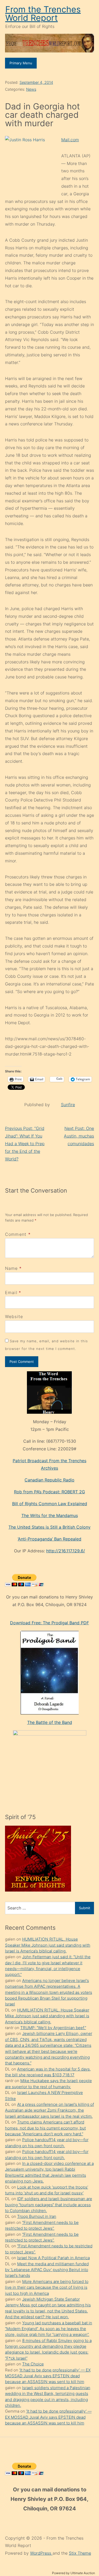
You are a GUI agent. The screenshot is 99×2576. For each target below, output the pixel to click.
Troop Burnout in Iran (37, 2216)
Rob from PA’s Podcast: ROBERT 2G (49, 1492)
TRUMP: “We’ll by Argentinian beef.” (53, 2028)
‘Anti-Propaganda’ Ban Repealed (49, 1539)
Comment (18, 1234)
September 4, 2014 (36, 82)
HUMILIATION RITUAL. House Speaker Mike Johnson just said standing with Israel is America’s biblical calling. (48, 1945)
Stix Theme (80, 2553)
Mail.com (70, 140)
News (31, 89)
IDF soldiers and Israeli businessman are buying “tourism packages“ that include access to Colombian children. (49, 2205)
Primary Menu (21, 63)
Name (11, 1268)
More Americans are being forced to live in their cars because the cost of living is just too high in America (47, 2287)
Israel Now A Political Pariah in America (53, 2258)
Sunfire (68, 1105)
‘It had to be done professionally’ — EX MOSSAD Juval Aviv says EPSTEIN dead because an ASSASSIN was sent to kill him (48, 2376)
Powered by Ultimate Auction (74, 2573)
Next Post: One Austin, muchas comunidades (79, 1136)
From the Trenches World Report (43, 14)
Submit (85, 1908)
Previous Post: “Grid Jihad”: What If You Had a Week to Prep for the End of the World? (25, 1143)
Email (11, 1292)
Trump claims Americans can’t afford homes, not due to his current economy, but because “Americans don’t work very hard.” (45, 2128)
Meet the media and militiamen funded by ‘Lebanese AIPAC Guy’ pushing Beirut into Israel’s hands (47, 2270)
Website (14, 1316)
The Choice (33, 2364)
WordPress (41, 2553)
